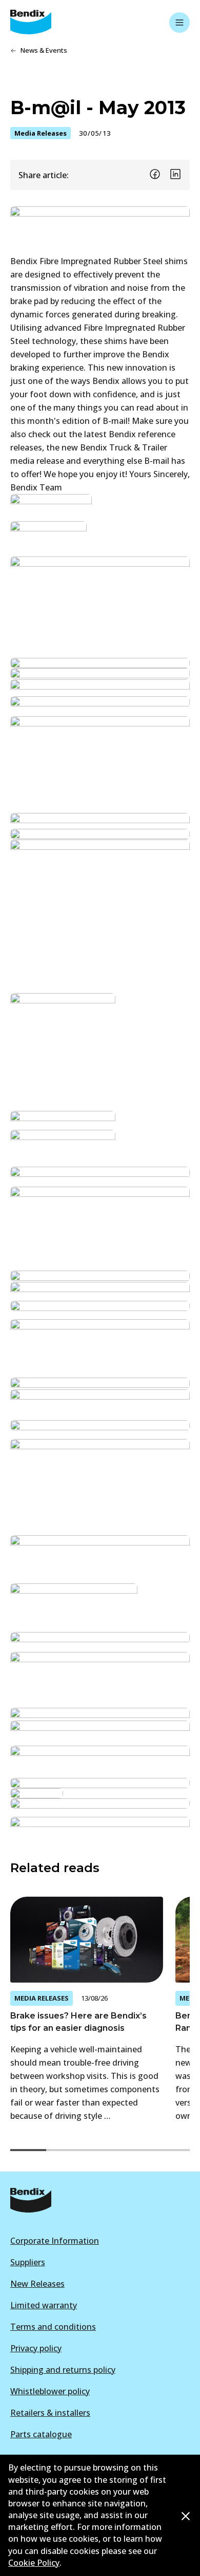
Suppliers (28, 2262)
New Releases (37, 2284)
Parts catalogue (41, 2434)
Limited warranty (44, 2305)
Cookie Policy (34, 2563)
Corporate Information (55, 2241)
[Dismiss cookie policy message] (186, 2516)
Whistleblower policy (50, 2391)
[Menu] (179, 23)
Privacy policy (36, 2348)
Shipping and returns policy (63, 2370)
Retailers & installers (50, 2413)
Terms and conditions (53, 2327)
